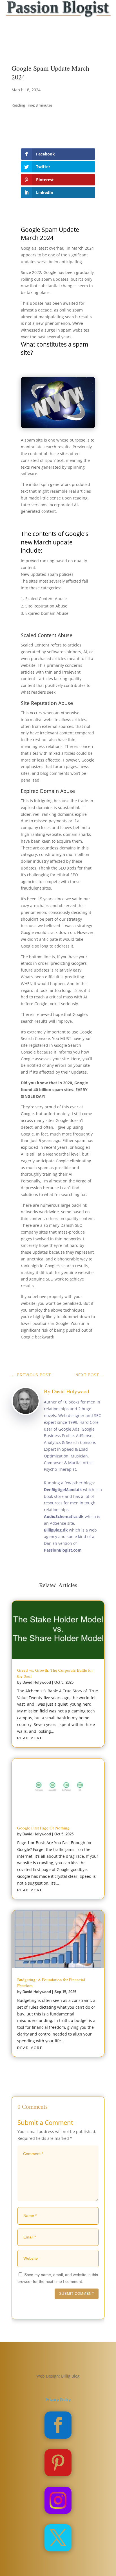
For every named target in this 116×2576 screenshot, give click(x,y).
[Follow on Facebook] (41, 43)
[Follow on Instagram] (64, 43)
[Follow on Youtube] (75, 43)
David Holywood (71, 1391)
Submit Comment (77, 2294)
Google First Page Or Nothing (43, 1828)
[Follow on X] (52, 43)
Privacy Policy (58, 2400)
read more (30, 1738)
